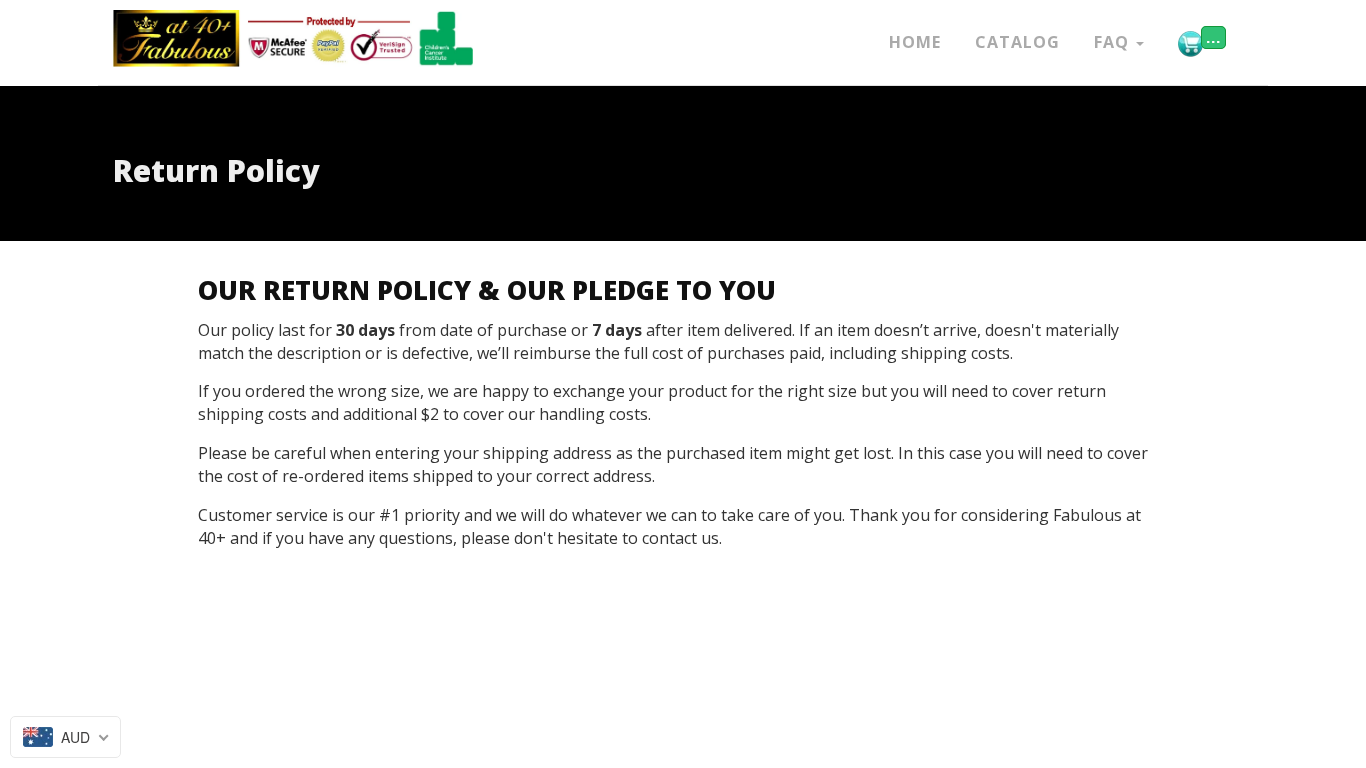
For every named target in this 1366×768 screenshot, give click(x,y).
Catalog (1017, 42)
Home (915, 42)
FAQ (1114, 42)
